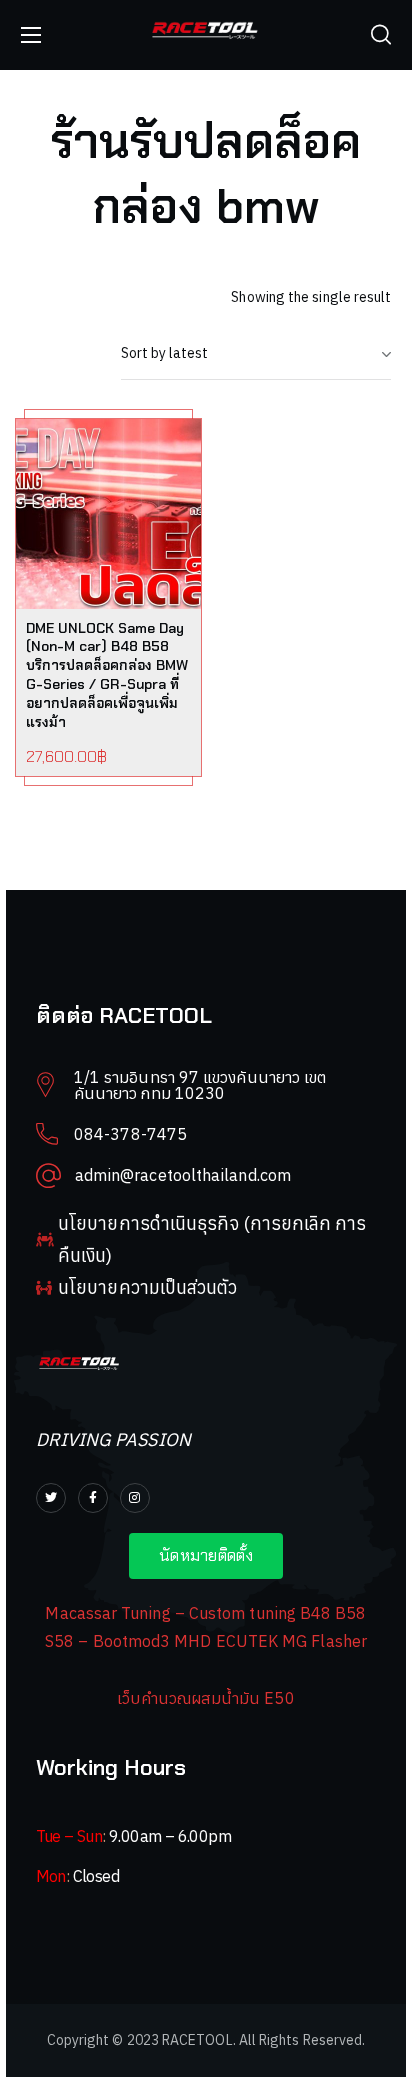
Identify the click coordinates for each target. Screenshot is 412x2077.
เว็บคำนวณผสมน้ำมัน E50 (205, 1698)
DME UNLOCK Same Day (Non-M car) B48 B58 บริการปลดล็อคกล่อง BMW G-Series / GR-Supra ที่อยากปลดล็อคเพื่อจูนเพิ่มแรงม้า (107, 675)
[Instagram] (135, 1498)
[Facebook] (93, 1498)
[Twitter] (51, 1498)
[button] (381, 35)
